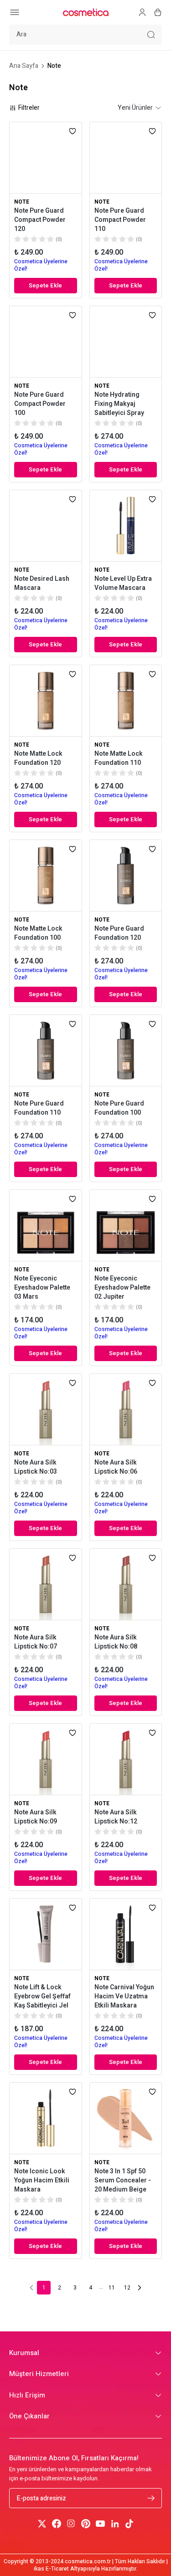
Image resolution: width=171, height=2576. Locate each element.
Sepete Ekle (45, 285)
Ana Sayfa (24, 66)
